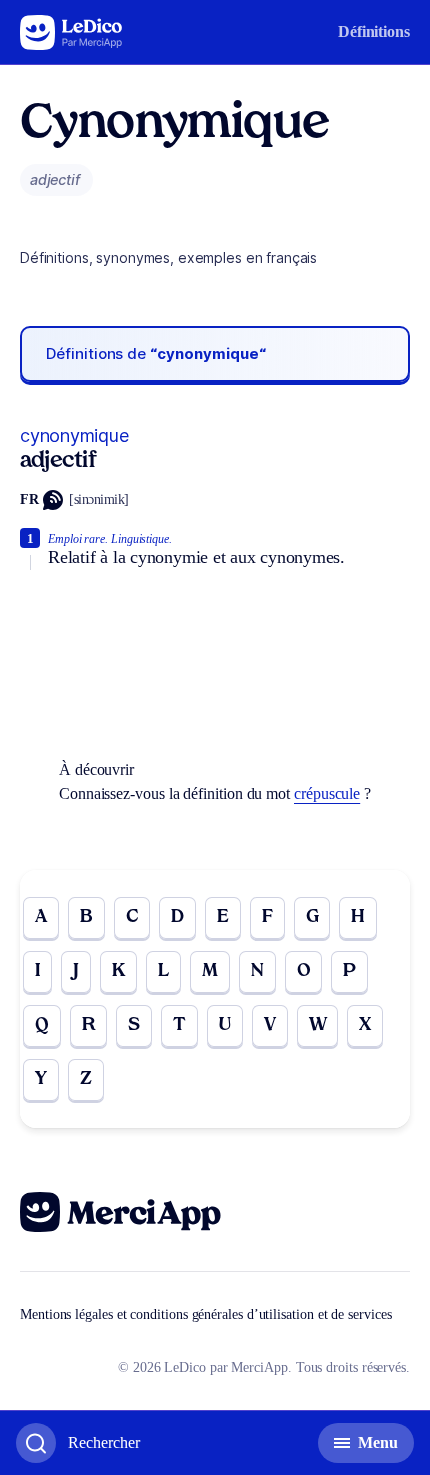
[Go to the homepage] (71, 32)
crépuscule (327, 793)
